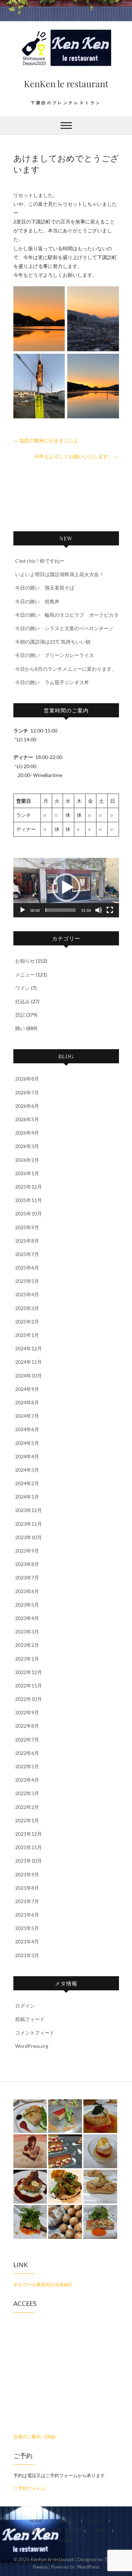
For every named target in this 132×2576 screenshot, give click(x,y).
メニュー (25, 975)
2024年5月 (27, 1443)
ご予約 (100, 2531)
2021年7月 (27, 1901)
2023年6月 (27, 1591)
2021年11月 (29, 1847)
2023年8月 (27, 1564)
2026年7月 (27, 1092)
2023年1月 (27, 1659)
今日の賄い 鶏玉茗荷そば (45, 588)
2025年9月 (27, 1227)
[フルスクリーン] (110, 910)
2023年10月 (29, 1537)
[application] (66, 888)
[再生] (23, 910)
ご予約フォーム (29, 2488)
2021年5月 (27, 1928)
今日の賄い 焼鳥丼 (37, 601)
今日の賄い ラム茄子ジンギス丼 (52, 682)
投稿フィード (30, 2019)
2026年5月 (27, 1119)
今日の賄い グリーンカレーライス (55, 655)
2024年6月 (27, 1429)
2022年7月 (27, 1740)
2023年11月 (29, 1524)
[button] (66, 887)
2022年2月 (27, 1807)
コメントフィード (35, 2033)
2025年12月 (29, 1187)
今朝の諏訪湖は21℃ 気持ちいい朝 (53, 642)
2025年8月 (27, 1241)
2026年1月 (27, 1173)
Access (66, 2541)
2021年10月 (29, 1861)
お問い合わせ (65, 2531)
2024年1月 (27, 1497)
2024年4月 (27, 1456)
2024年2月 (27, 1483)
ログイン (25, 2006)
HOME (36, 2521)
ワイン (23, 988)
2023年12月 (29, 1510)
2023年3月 (27, 1631)
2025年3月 (27, 1308)
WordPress (88, 2567)
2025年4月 (27, 1294)
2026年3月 (27, 1146)
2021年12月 (29, 1834)
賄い (20, 1028)
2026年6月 (27, 1106)
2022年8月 (27, 1726)
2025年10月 (29, 1214)
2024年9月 (27, 1389)
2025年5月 (27, 1281)
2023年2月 (27, 1645)
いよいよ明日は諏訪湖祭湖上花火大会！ (59, 574)
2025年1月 (27, 1335)
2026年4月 (27, 1133)
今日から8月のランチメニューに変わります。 (66, 669)
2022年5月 (27, 1766)
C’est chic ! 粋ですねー (40, 561)
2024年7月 (27, 1416)
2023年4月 (27, 1618)
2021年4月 (27, 1941)
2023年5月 (27, 1605)
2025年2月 (27, 1322)
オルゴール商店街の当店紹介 (43, 2284)
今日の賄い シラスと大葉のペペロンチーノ (64, 628)
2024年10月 (29, 1376)
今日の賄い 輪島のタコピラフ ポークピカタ (67, 615)
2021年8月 (27, 1888)
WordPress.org (32, 2046)
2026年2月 (27, 1160)
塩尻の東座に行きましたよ (46, 440)
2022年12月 (29, 1672)
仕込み (23, 1001)
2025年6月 (27, 1268)
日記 (20, 1015)
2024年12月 (29, 1348)
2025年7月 (27, 1254)
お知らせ (25, 961)
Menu (96, 2521)
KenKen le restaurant (66, 83)
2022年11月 (29, 1686)
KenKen (66, 2521)
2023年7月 (27, 1577)
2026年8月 (27, 1079)
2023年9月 (27, 1551)
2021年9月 (27, 1874)
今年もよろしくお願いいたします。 (77, 456)
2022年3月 (27, 1793)
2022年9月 (27, 1712)
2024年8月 (27, 1402)
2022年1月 (27, 1820)
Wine (32, 2531)
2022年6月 (27, 1753)
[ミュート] (99, 910)
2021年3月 (27, 1955)
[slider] (61, 910)
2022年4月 (27, 1780)
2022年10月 (29, 1699)
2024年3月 (27, 1470)
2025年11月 (29, 1200)
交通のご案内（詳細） (36, 2437)
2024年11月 (29, 1362)
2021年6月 (27, 1915)
